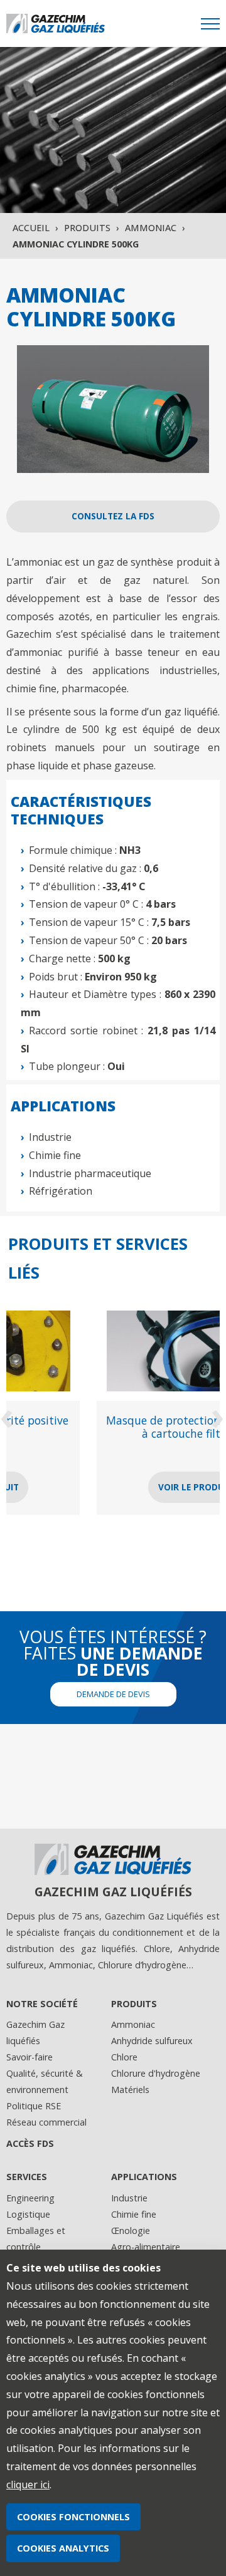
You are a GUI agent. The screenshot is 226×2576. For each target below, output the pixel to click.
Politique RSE (34, 2106)
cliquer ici (28, 2485)
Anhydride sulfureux (152, 2041)
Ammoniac (151, 228)
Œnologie (131, 2231)
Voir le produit (114, 1487)
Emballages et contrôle (36, 2239)
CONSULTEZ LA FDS (113, 516)
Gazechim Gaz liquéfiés (35, 2033)
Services (27, 2177)
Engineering (30, 2198)
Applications (144, 2177)
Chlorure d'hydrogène (156, 2073)
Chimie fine (134, 2214)
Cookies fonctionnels (73, 2517)
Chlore (124, 2057)
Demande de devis (113, 1694)
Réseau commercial (46, 2122)
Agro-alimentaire (146, 2247)
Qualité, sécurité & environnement (45, 2081)
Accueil (31, 228)
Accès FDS (30, 2143)
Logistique (28, 2214)
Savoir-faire (30, 2057)
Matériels (130, 2090)
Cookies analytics (63, 2548)
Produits (87, 228)
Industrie (129, 2198)
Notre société (42, 2004)
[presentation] (8, 1415)
